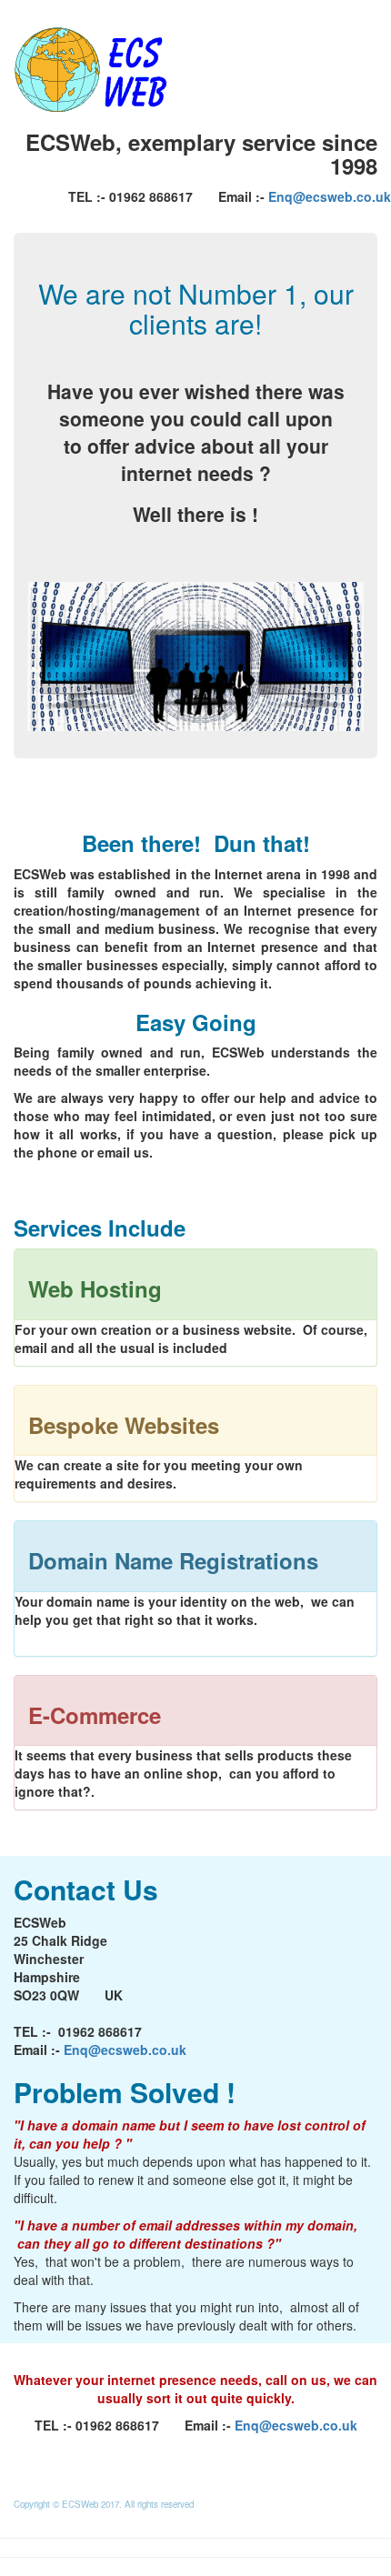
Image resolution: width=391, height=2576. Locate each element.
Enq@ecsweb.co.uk (330, 196)
